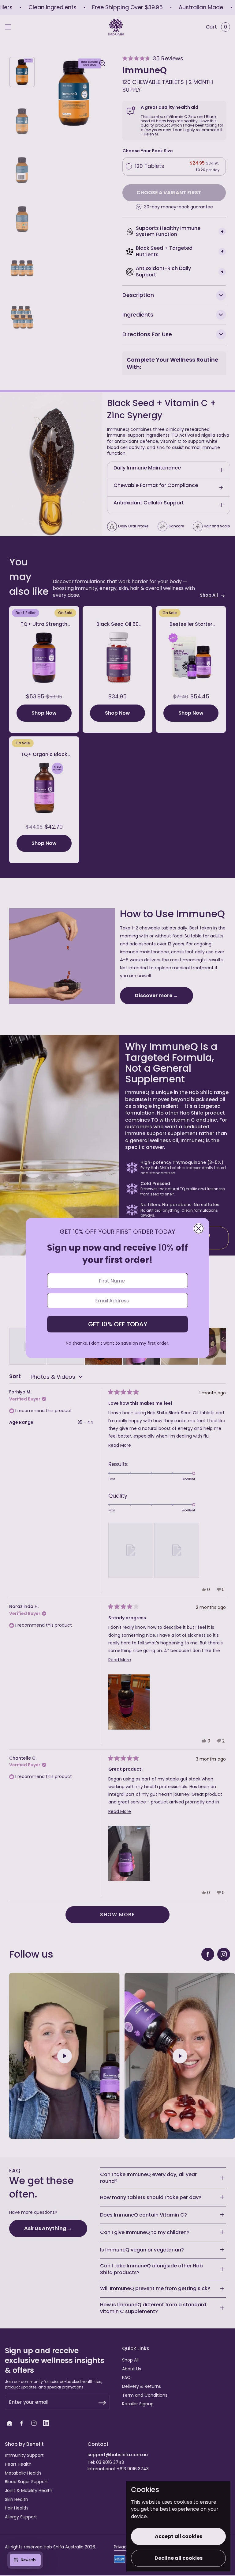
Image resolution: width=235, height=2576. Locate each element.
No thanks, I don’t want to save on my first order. (117, 1343)
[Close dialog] (199, 1229)
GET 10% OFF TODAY (118, 1324)
